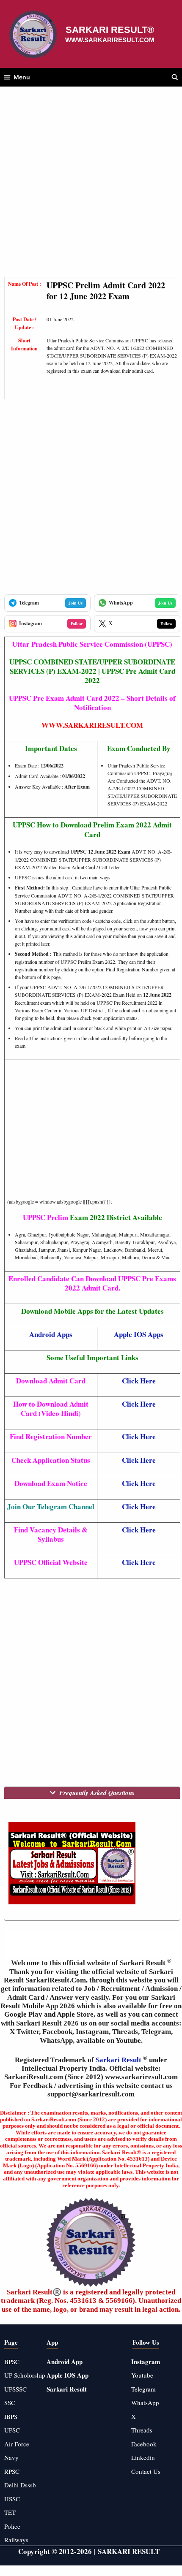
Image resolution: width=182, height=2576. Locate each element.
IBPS (11, 2416)
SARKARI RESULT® (110, 30)
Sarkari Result (119, 2060)
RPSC (12, 2471)
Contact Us (146, 2471)
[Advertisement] (91, 186)
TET (10, 2512)
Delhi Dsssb (20, 2485)
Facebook (144, 2444)
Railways (16, 2540)
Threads (142, 2430)
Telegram (143, 2389)
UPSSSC (15, 2389)
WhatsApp (145, 2402)
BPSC (12, 2362)
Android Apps (51, 1334)
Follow (77, 624)
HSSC (12, 2499)
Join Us (76, 603)
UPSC (12, 2430)
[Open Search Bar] (175, 77)
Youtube (142, 2375)
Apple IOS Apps (139, 1334)
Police (12, 2526)
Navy (11, 2457)
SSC (10, 2402)
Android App (65, 2362)
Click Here (139, 1381)
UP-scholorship (25, 2375)
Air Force (17, 2444)
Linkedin (143, 2457)
